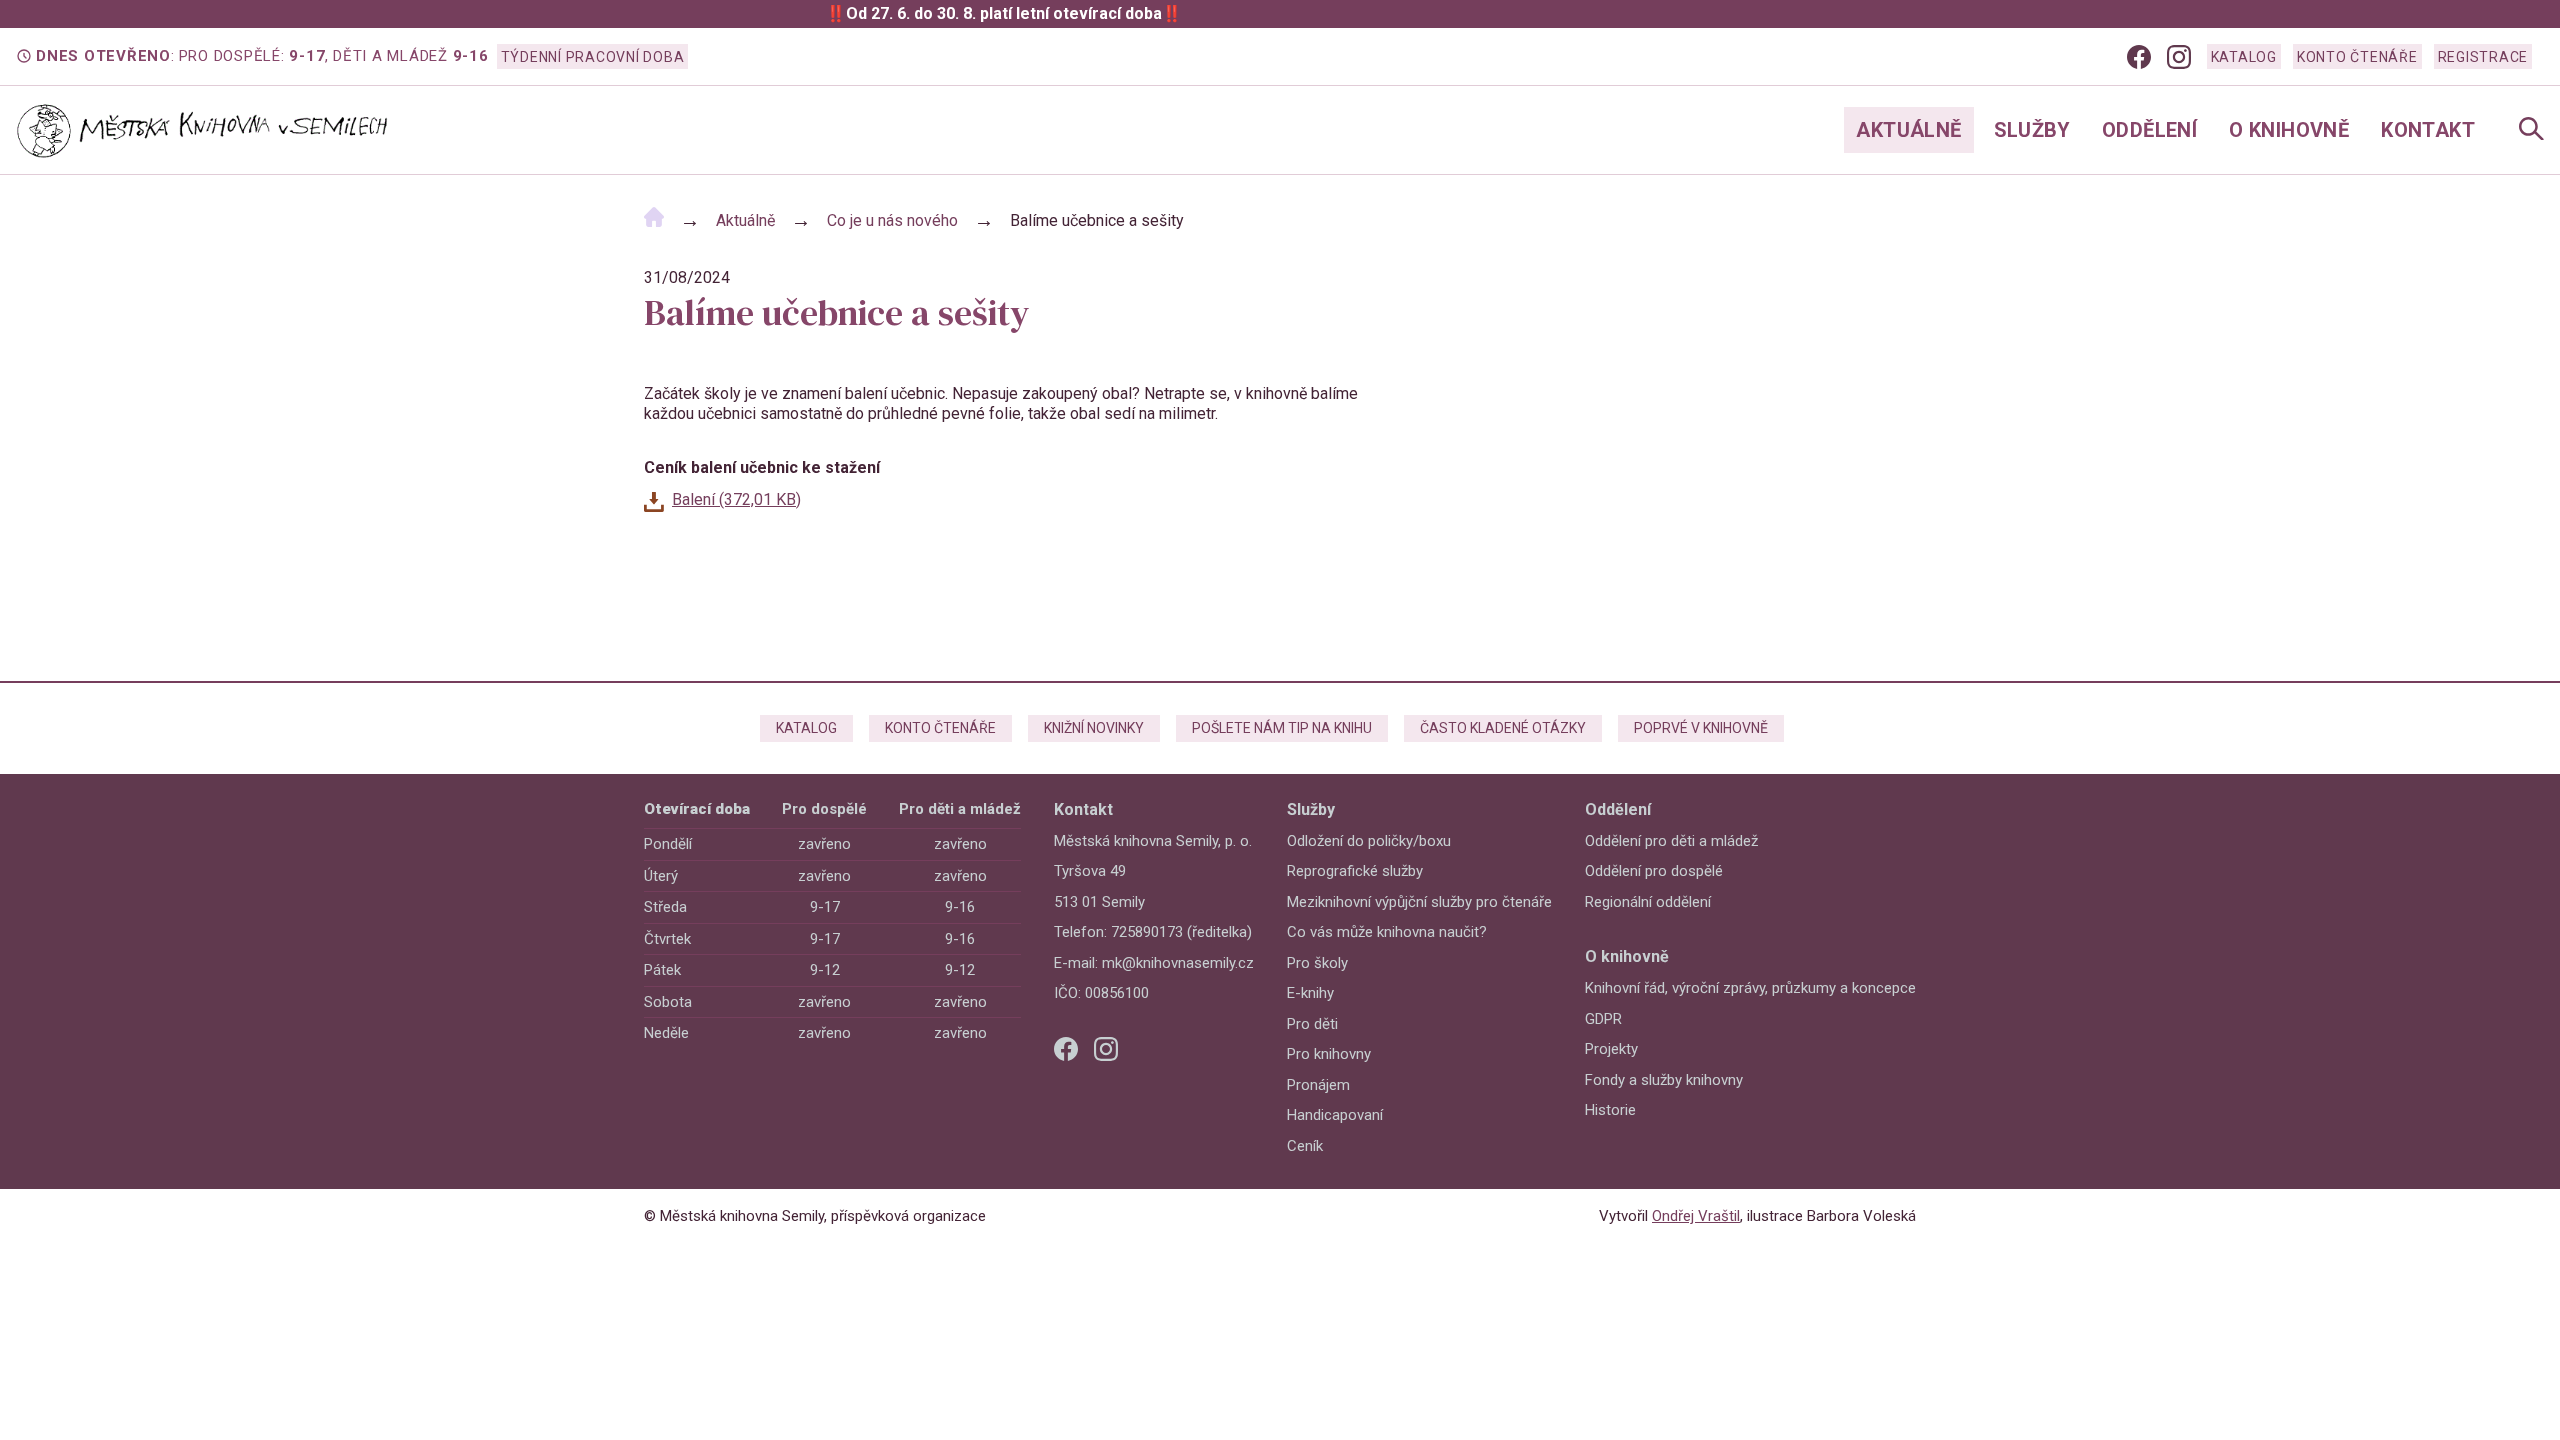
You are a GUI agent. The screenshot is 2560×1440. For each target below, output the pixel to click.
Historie (1610, 1110)
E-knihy (1310, 993)
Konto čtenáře (2357, 57)
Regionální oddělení (1648, 902)
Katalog (2244, 57)
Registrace (2483, 57)
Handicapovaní (1335, 1115)
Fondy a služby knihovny (1664, 1080)
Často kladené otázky (1503, 728)
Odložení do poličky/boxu (1369, 841)
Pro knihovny (1329, 1054)
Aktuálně (1908, 130)
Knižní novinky (1094, 728)
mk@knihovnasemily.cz (1178, 963)
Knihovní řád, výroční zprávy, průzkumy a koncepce (1750, 988)
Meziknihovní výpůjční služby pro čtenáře (1419, 902)
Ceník (1305, 1146)
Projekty (1611, 1049)
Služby (2032, 130)
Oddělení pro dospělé (1654, 871)
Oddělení (2149, 130)
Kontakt (2428, 130)
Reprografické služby (1355, 871)
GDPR (1603, 1019)
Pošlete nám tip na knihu (1282, 728)
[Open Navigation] (2531, 130)
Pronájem (1318, 1085)
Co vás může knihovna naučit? (1387, 932)
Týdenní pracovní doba (593, 57)
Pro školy (1317, 963)
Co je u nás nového (892, 220)
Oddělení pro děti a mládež (1671, 841)
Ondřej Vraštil (1696, 1216)
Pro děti (1312, 1024)
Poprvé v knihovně (1701, 728)
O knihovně (2289, 130)
